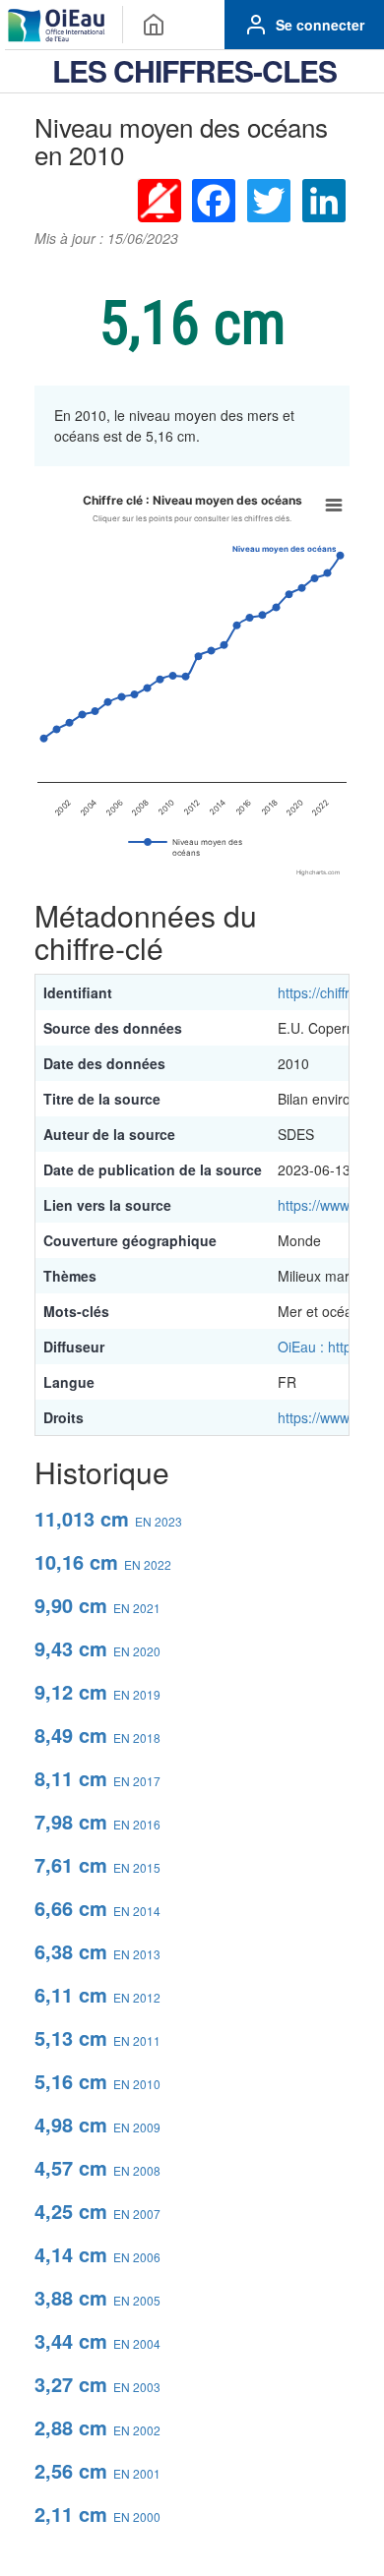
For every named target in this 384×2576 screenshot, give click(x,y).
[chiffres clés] (154, 25)
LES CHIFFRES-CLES (194, 70)
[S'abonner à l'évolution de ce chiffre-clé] (159, 200)
